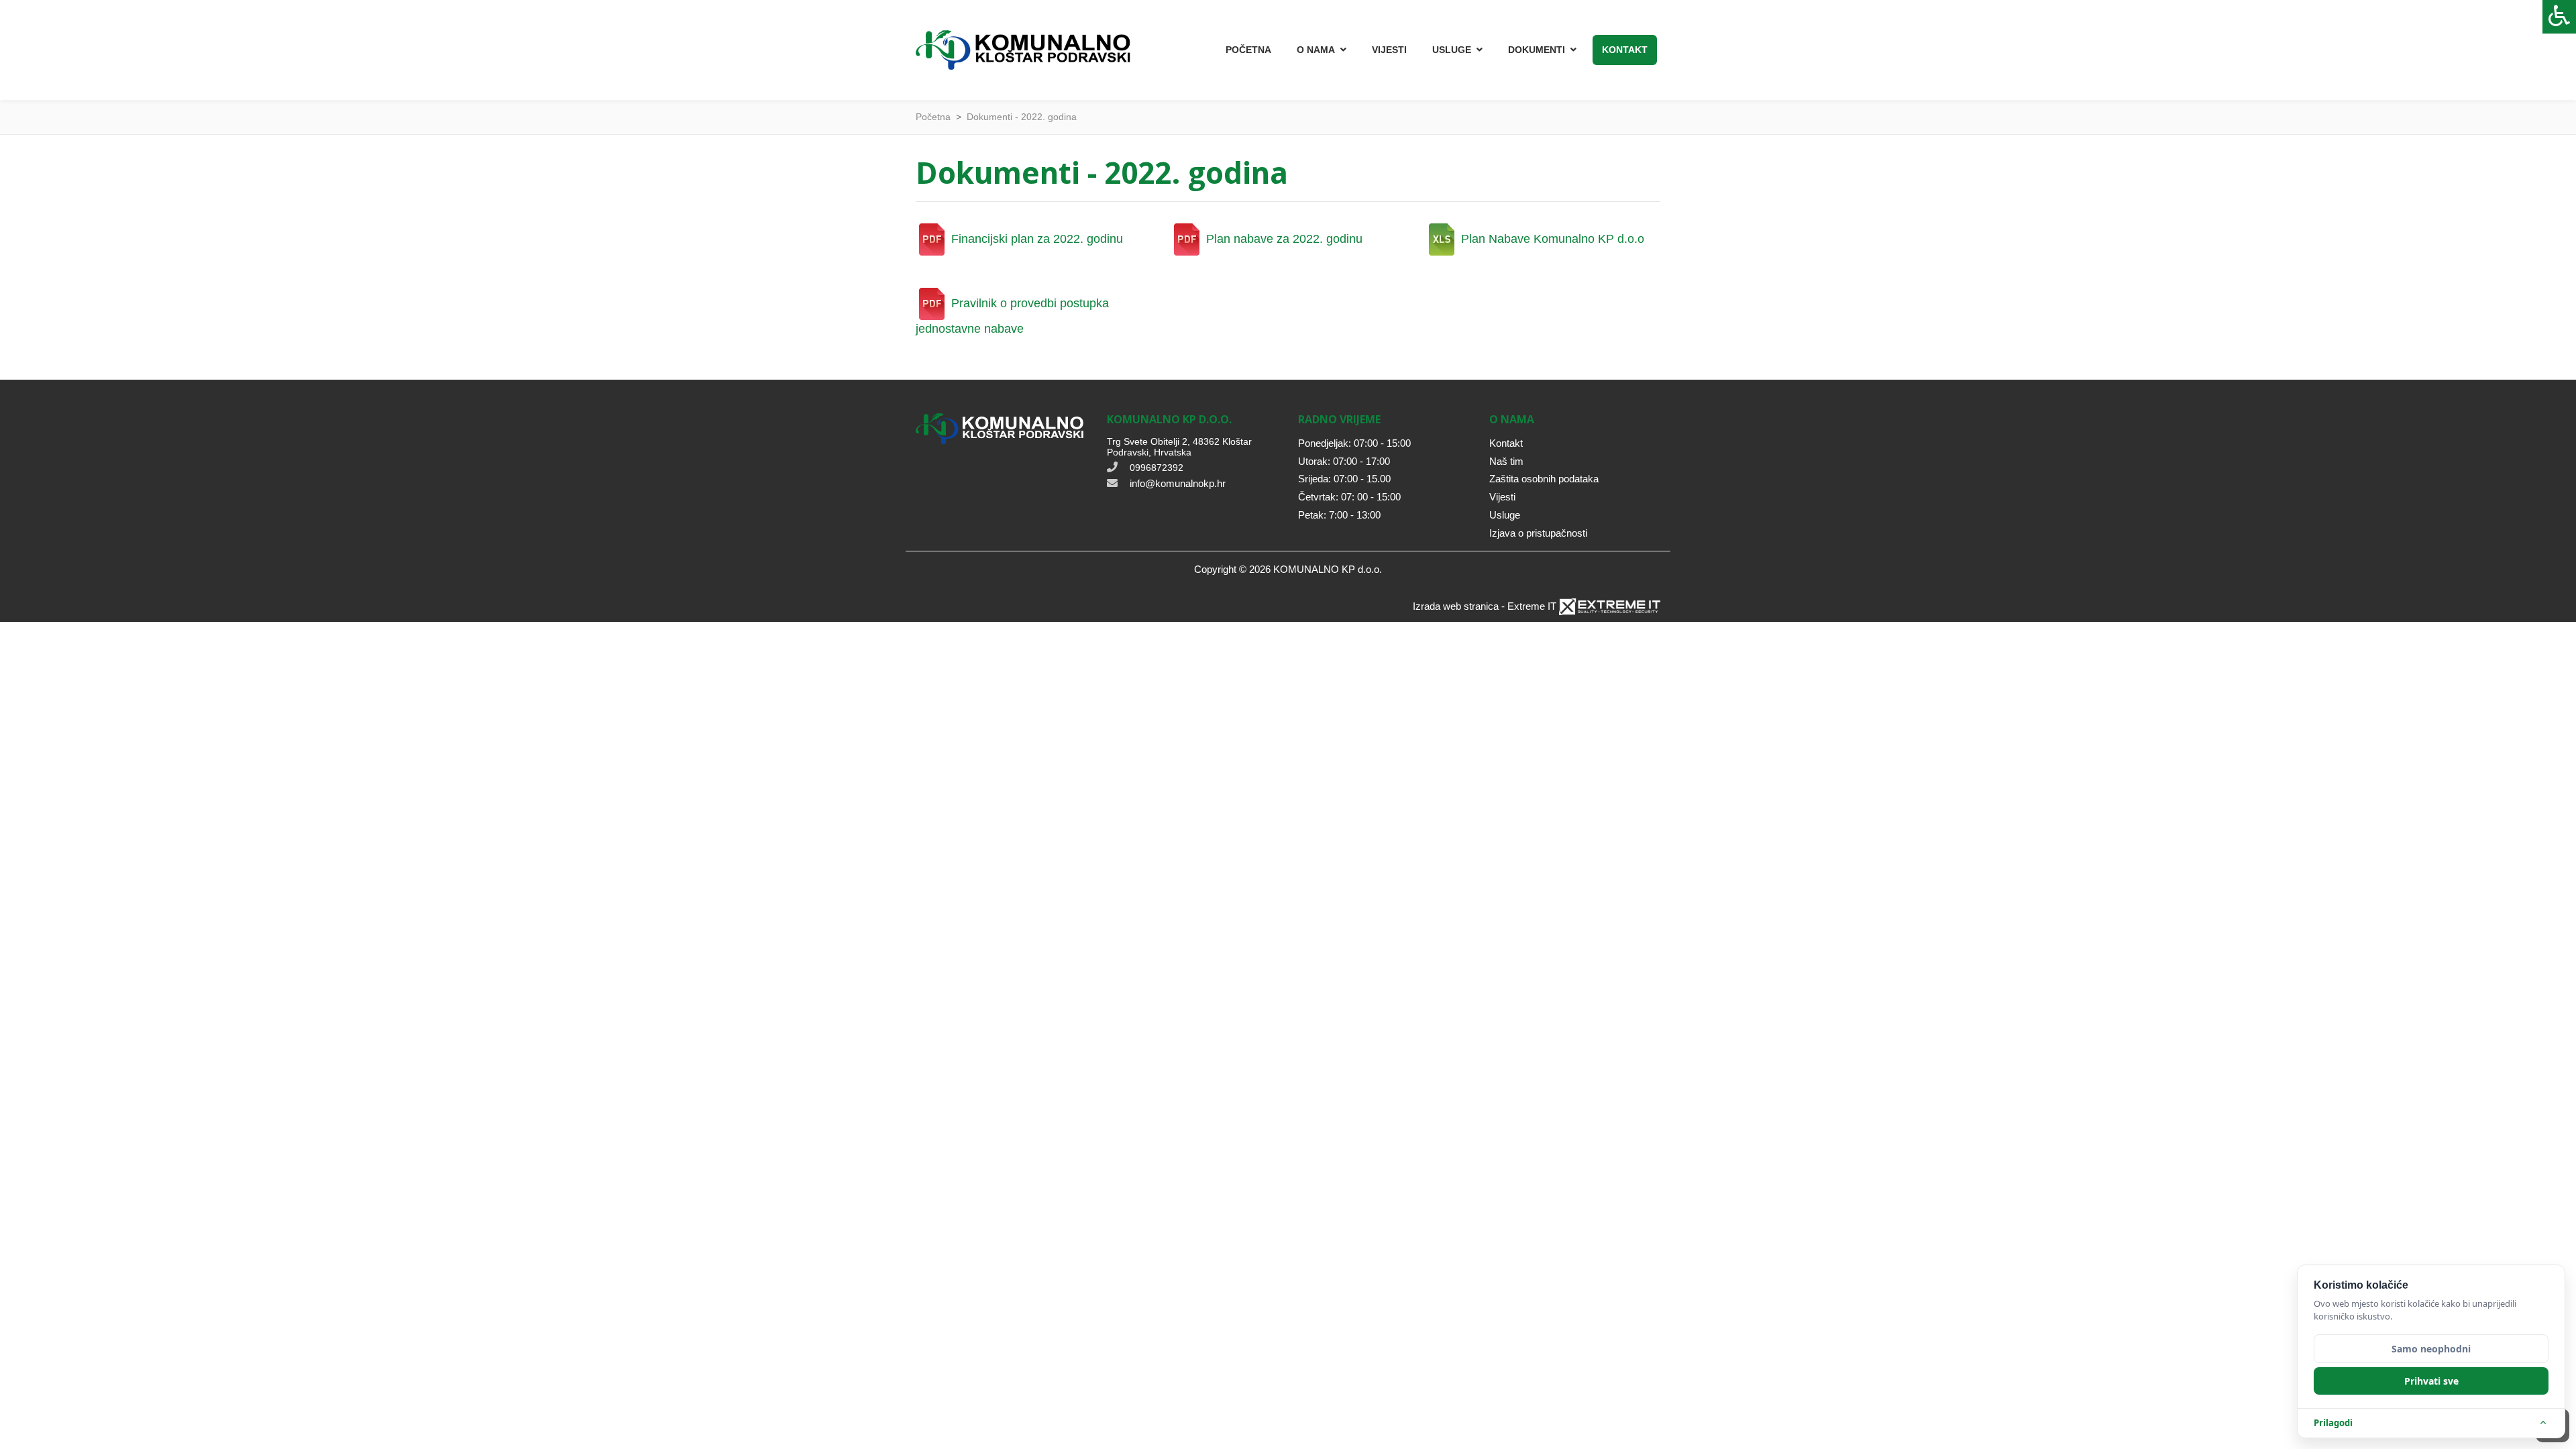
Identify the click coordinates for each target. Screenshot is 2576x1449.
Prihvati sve (2431, 1381)
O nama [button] (1316, 50)
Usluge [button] (1452, 50)
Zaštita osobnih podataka (1544, 479)
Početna (1248, 50)
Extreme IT (1532, 606)
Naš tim (1506, 461)
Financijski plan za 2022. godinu (1035, 239)
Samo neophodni (2431, 1349)
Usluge (1505, 515)
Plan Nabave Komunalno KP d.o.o (1551, 239)
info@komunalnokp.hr (1178, 483)
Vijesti (1389, 50)
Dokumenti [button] (1537, 50)
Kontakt (1625, 50)
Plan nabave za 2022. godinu (1283, 239)
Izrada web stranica (1456, 606)
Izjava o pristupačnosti (1538, 533)
